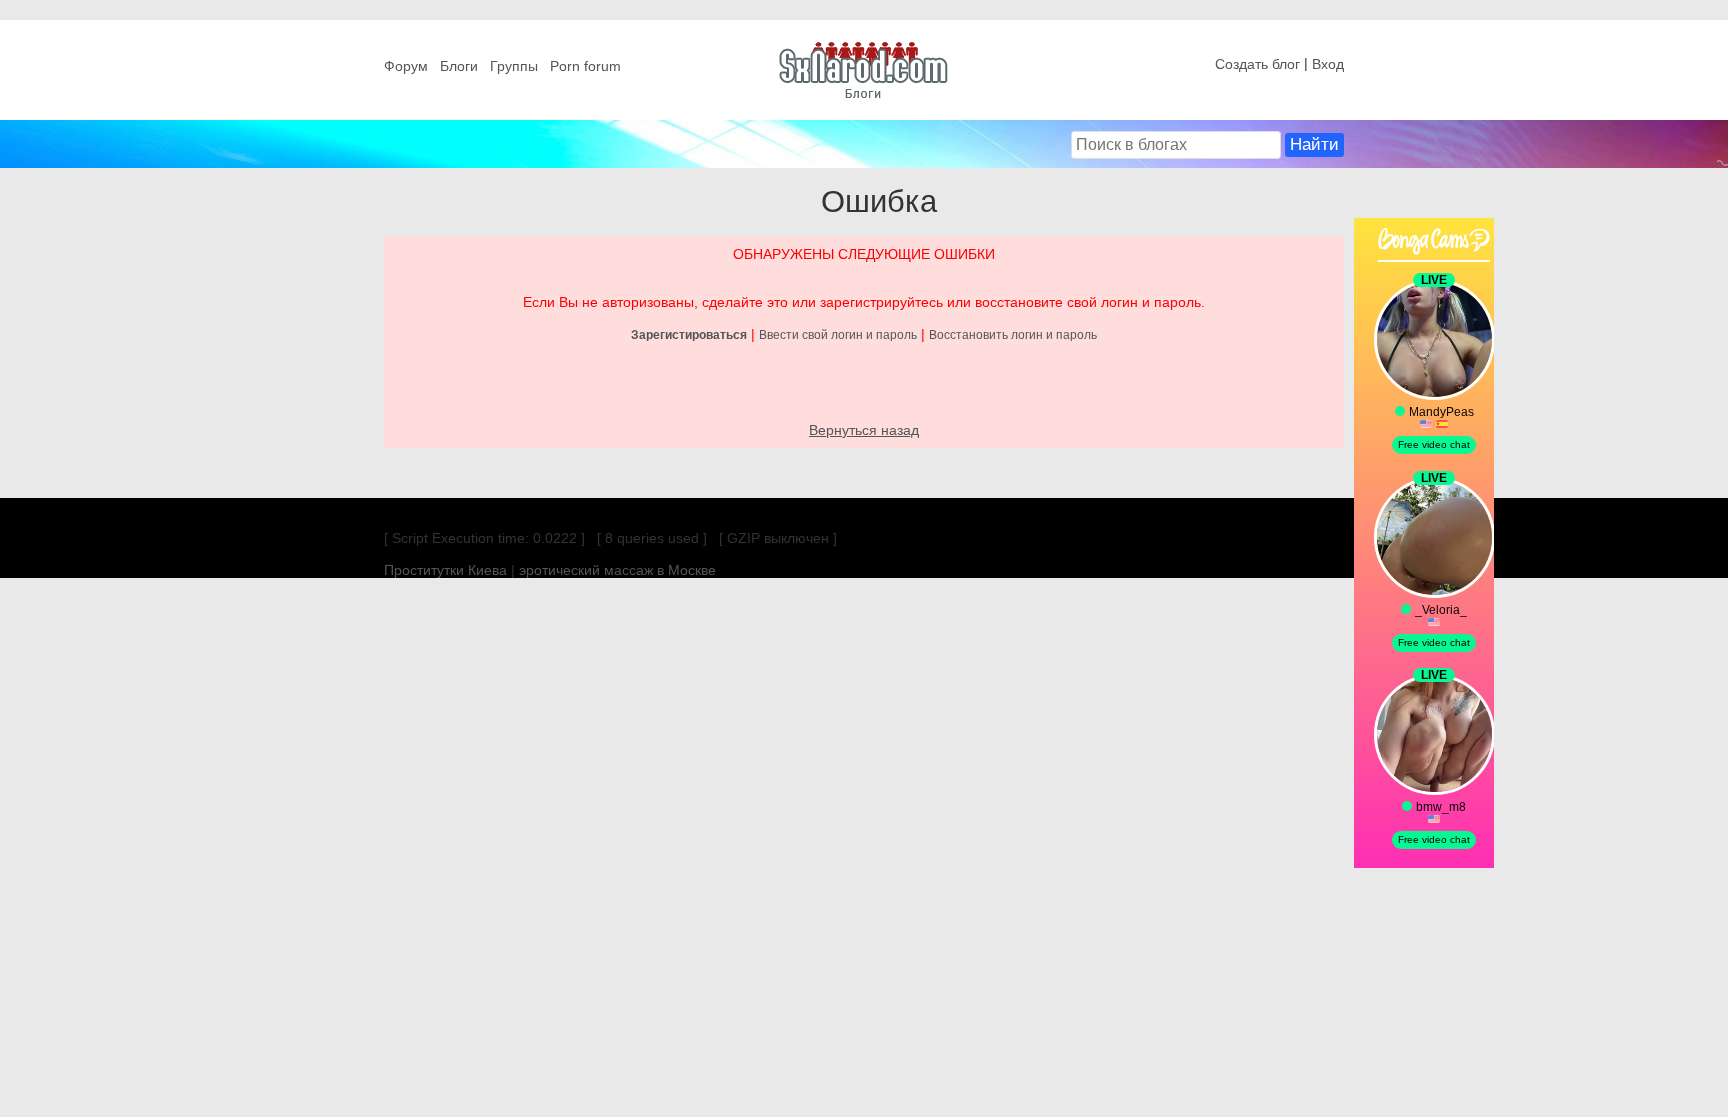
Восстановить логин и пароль (1013, 335)
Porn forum (585, 66)
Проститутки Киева (445, 570)
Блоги (459, 66)
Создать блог (1257, 64)
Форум (406, 66)
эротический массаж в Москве (617, 570)
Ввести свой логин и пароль (838, 335)
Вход (1328, 64)
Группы (514, 66)
